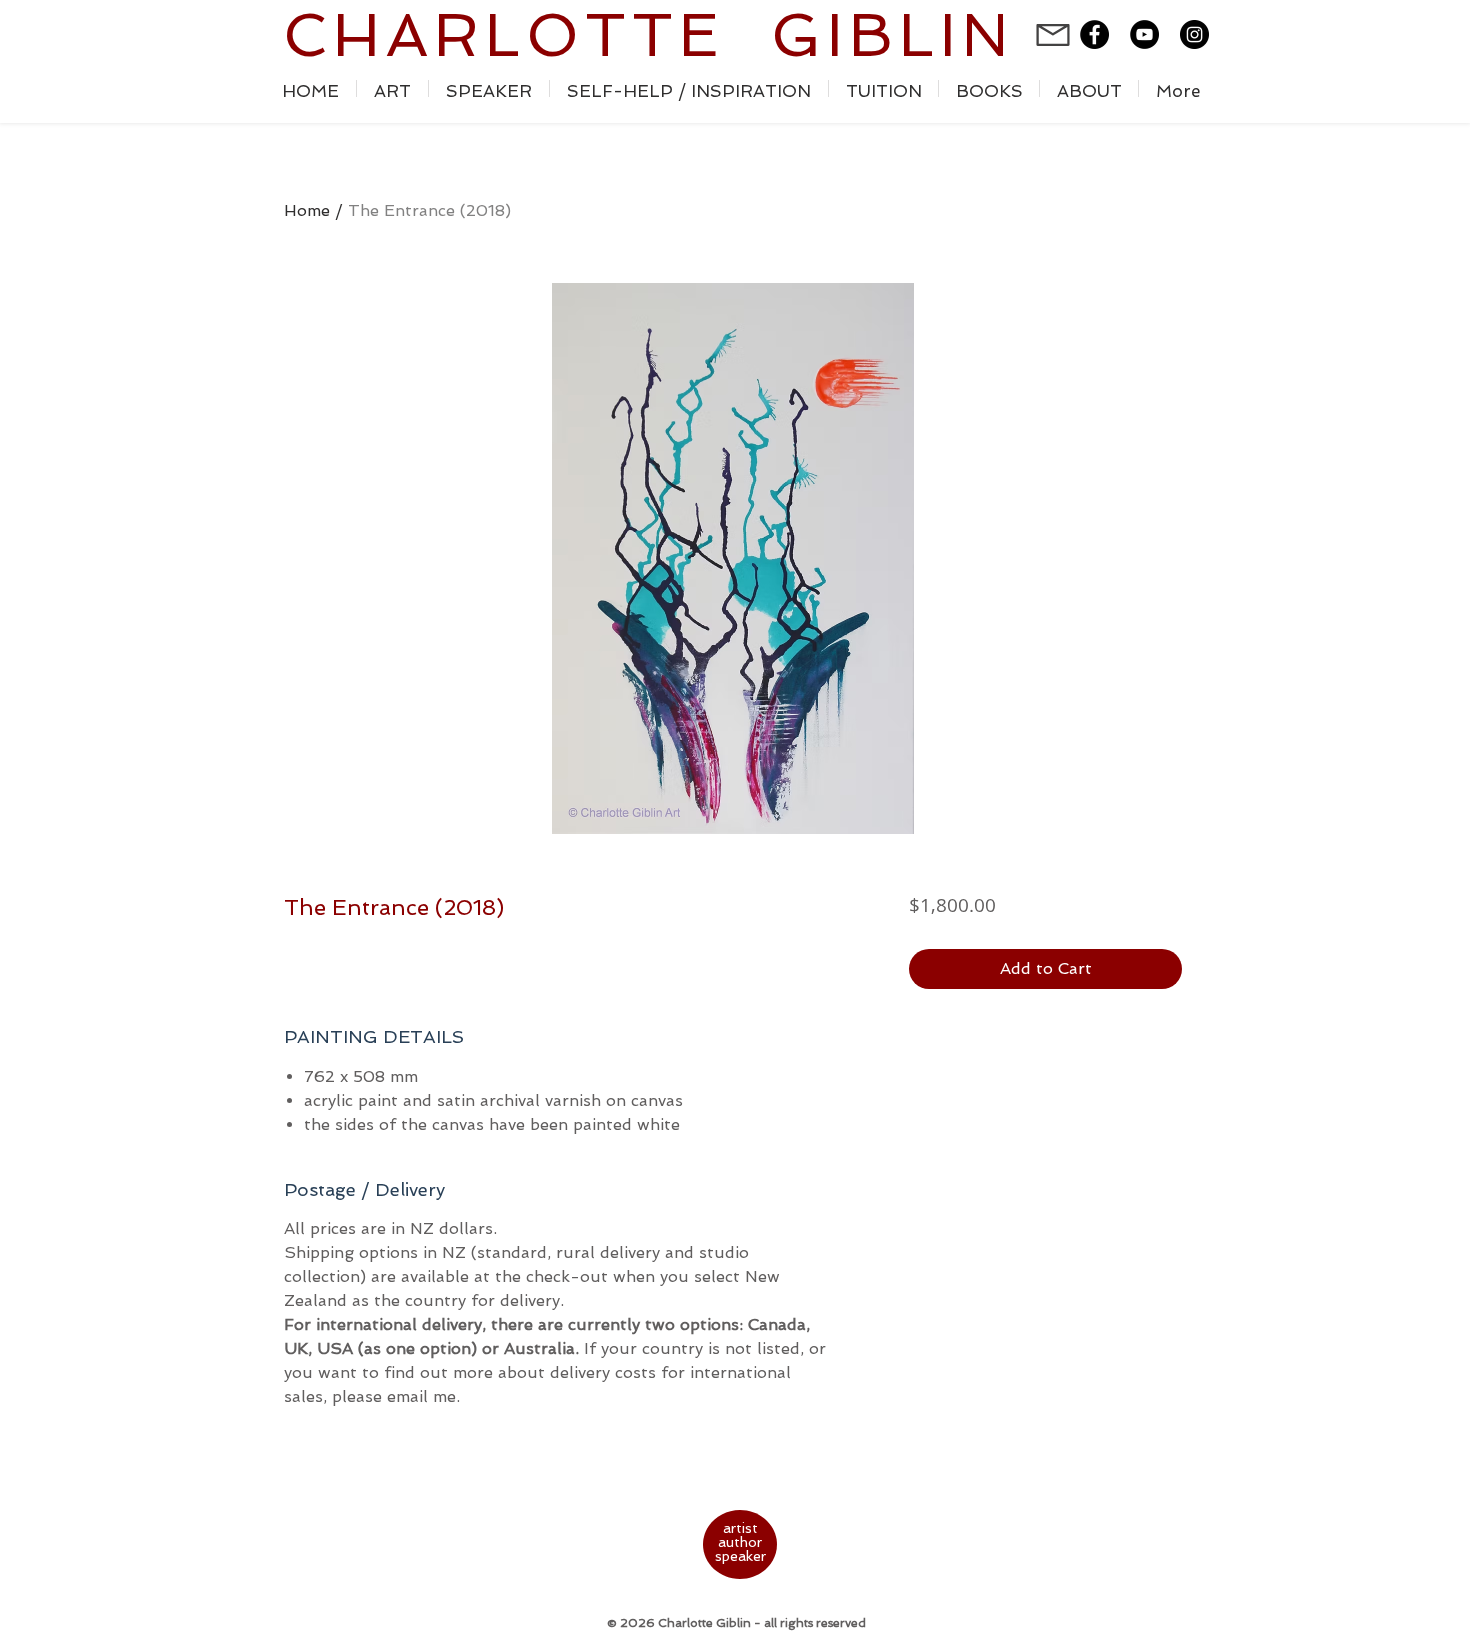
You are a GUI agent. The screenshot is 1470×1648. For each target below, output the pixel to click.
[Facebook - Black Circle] (1094, 34)
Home (307, 210)
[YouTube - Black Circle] (1144, 34)
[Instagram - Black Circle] (1194, 34)
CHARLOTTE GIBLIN (648, 35)
